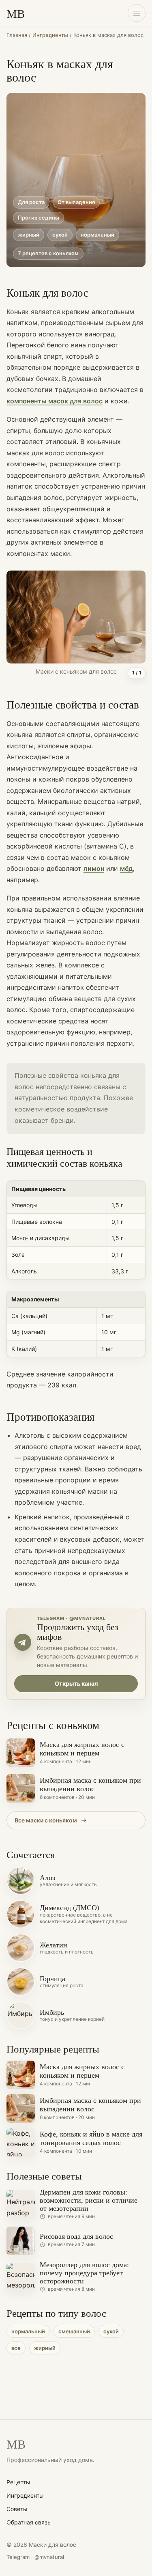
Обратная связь (29, 2522)
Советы (17, 2509)
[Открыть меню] (137, 13)
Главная (17, 35)
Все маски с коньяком (46, 1820)
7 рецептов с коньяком (48, 253)
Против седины (39, 218)
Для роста (31, 202)
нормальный (97, 235)
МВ (16, 13)
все (16, 2348)
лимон (94, 868)
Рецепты (18, 2482)
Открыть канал (76, 1683)
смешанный (74, 2331)
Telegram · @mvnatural (35, 2557)
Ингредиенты (50, 35)
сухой (60, 235)
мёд (126, 868)
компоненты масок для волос (55, 401)
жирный (29, 235)
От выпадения (76, 202)
